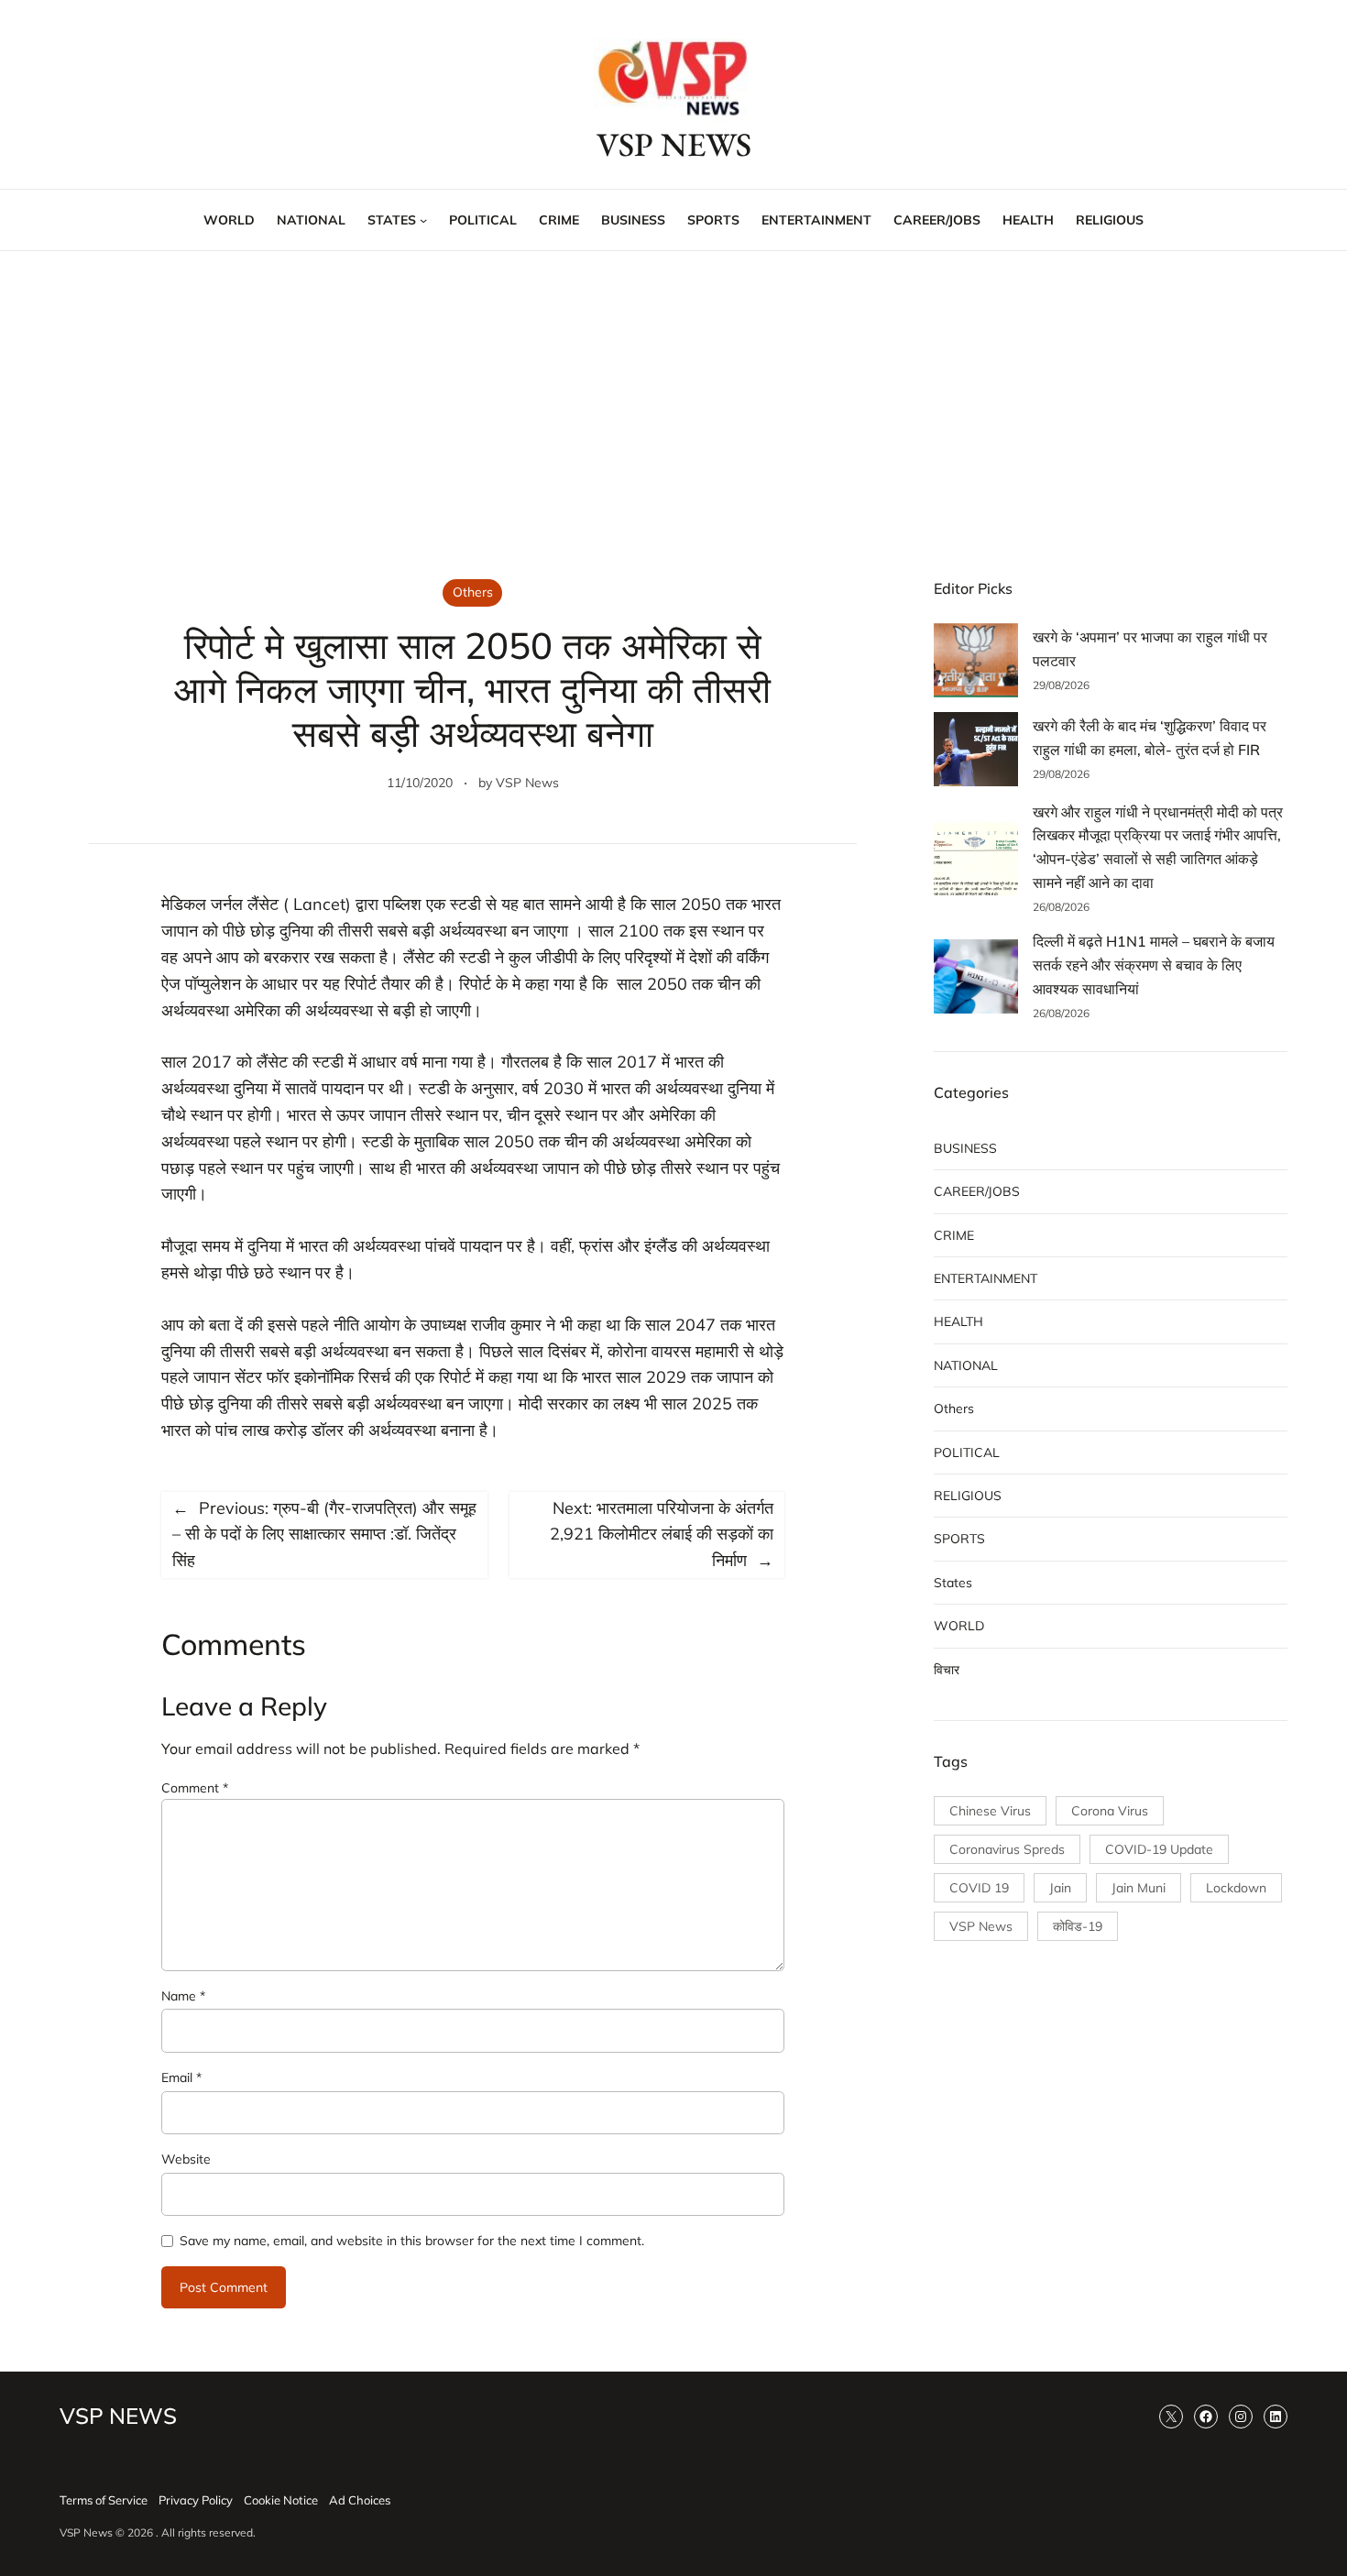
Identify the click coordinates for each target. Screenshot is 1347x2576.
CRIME (954, 1235)
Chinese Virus (990, 1811)
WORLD (959, 1626)
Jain (1060, 1888)
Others (473, 592)
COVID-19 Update (1159, 1849)
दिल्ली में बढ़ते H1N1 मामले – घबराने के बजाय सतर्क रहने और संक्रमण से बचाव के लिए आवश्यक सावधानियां (1154, 965)
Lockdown (1236, 1888)
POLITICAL (967, 1452)
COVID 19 (979, 1888)
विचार (947, 1670)
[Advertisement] (673, 401)
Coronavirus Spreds (1007, 1849)
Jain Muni (1139, 1888)
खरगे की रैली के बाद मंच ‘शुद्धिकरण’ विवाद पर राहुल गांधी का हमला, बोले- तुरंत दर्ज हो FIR (1150, 738)
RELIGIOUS (968, 1496)
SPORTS (959, 1539)
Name (183, 1996)
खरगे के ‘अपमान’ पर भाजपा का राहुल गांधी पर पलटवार (1150, 649)
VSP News (527, 783)
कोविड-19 (1078, 1926)
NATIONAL (966, 1365)
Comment (195, 1788)
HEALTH (958, 1321)
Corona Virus (1110, 1811)
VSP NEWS (674, 144)
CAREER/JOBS (977, 1191)
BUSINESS (965, 1148)
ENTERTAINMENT (986, 1278)
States (953, 1583)
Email (181, 2077)
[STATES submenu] (423, 220)
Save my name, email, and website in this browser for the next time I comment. (412, 2241)
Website (186, 2159)
